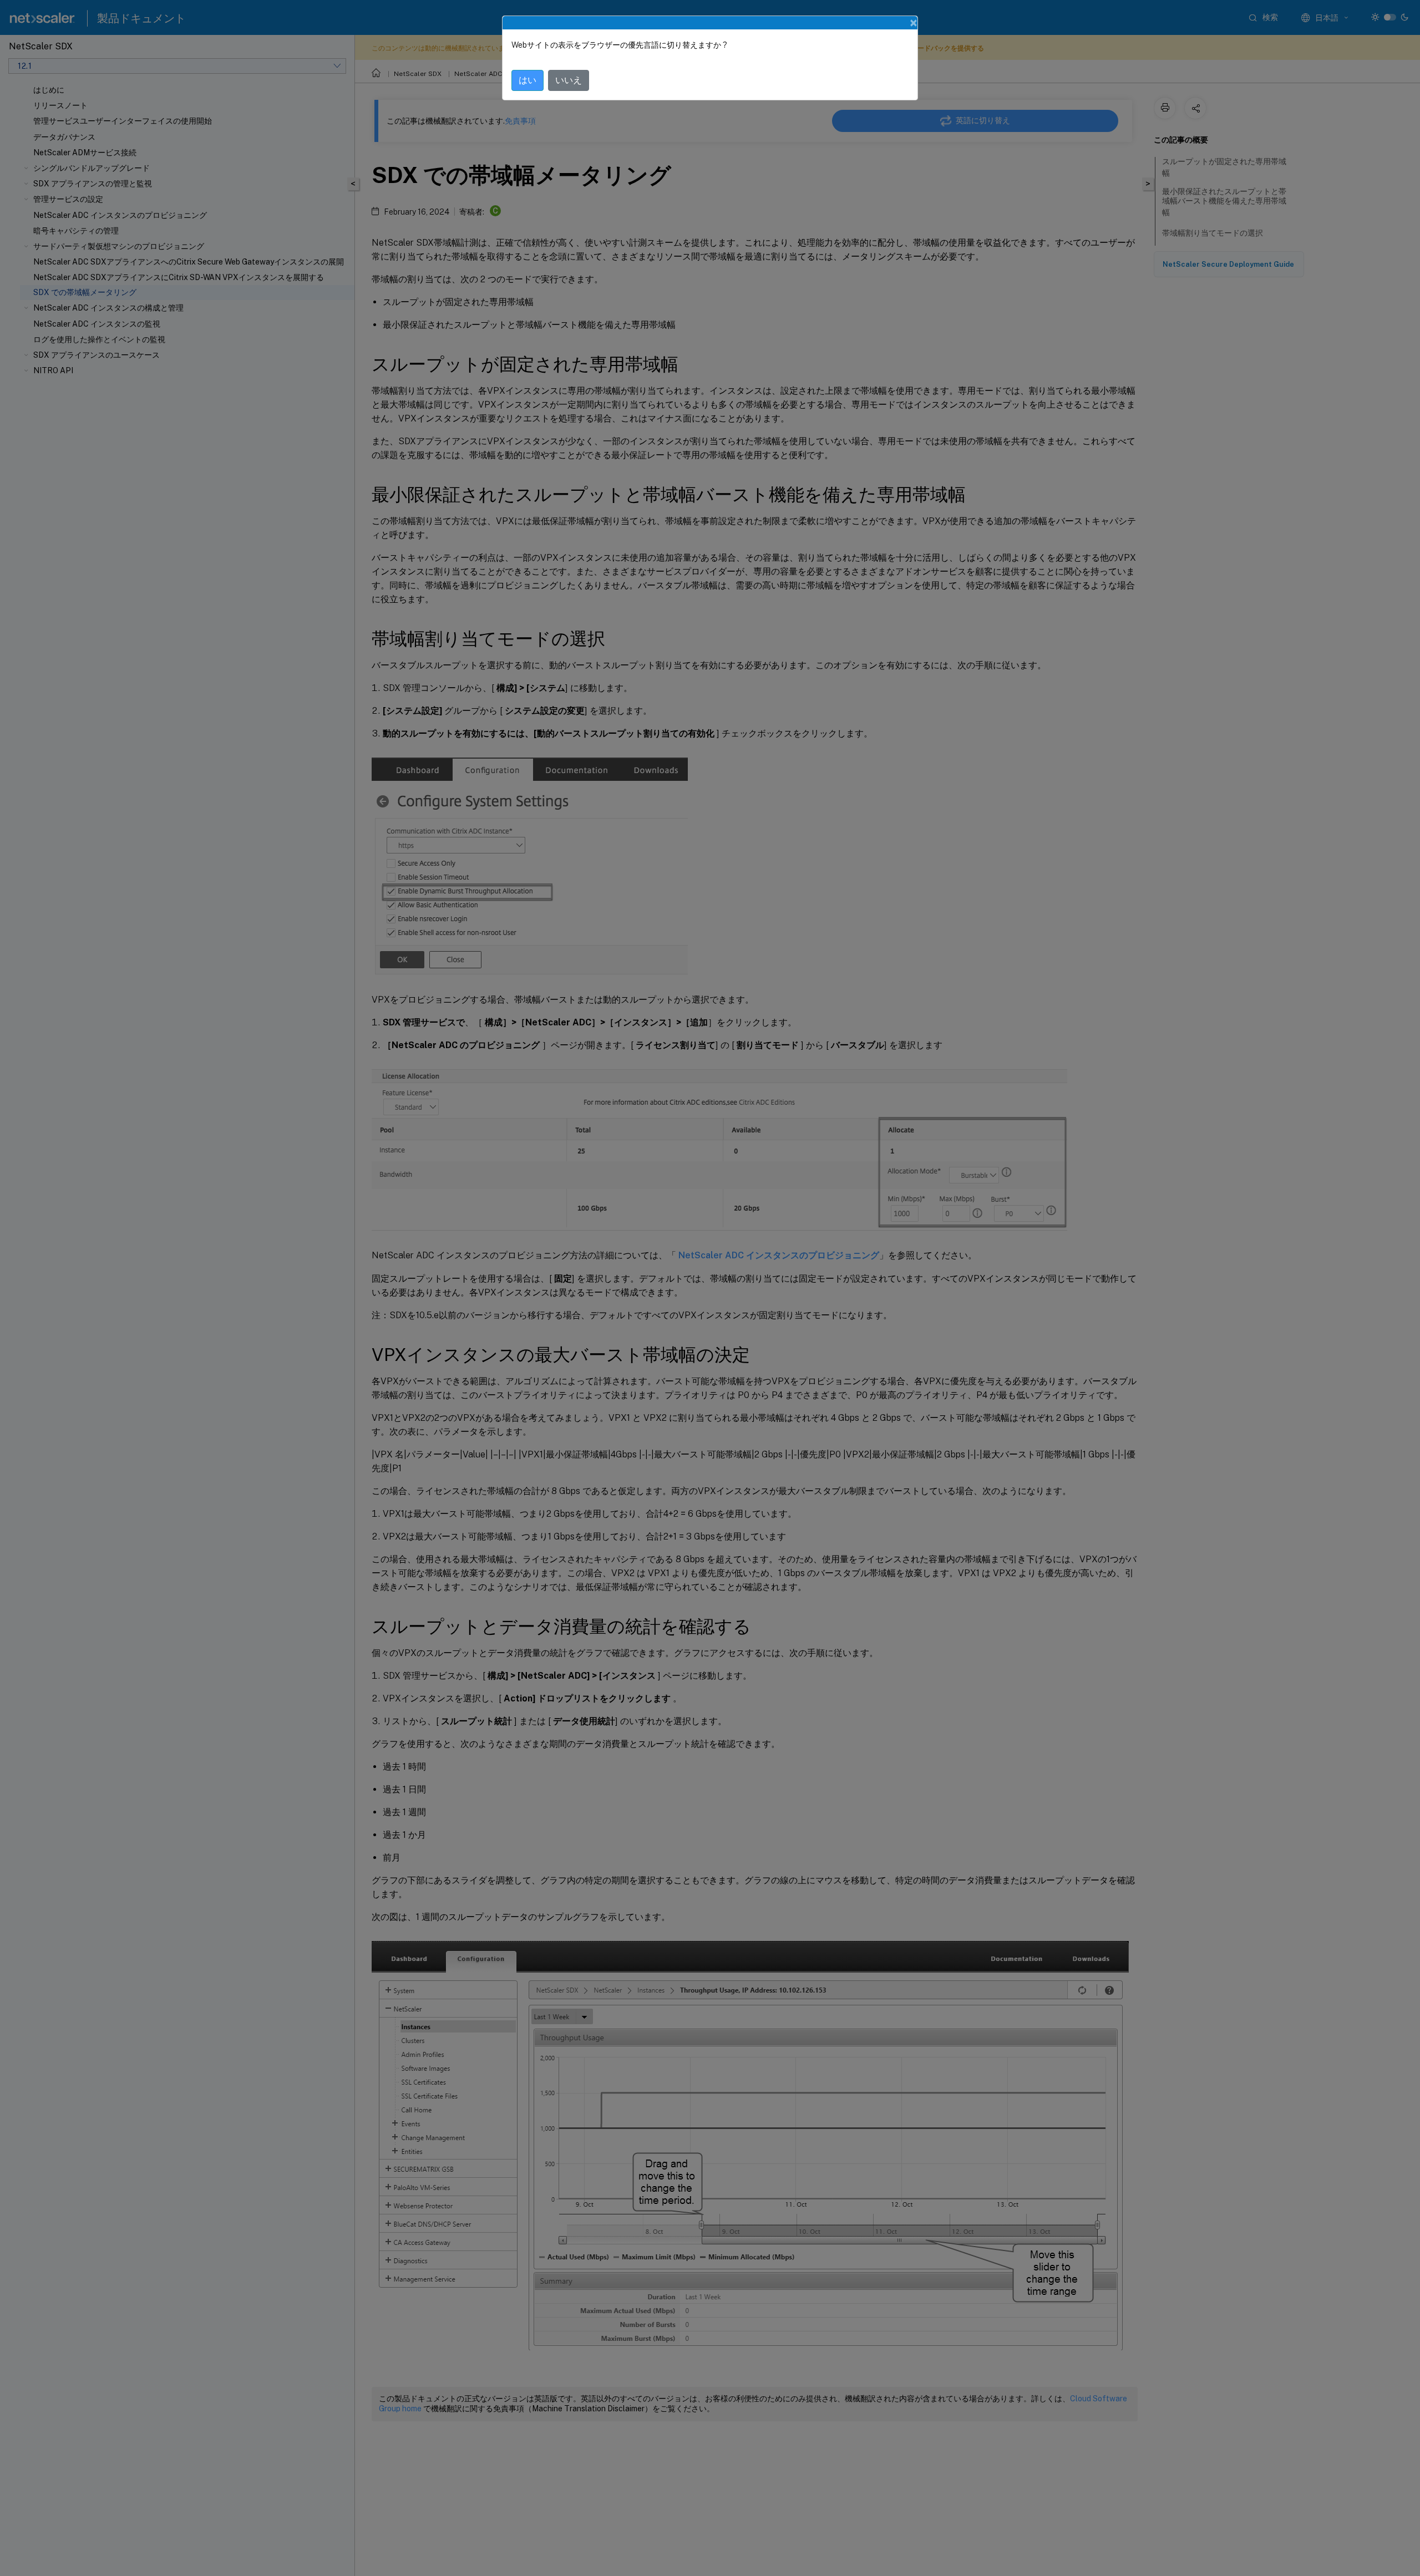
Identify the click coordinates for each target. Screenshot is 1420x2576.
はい (528, 80)
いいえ (569, 80)
